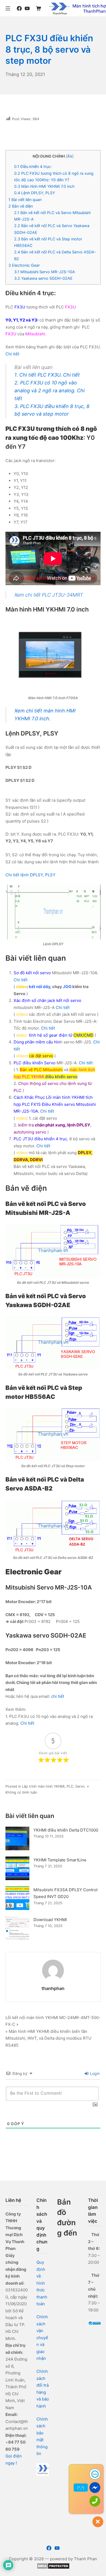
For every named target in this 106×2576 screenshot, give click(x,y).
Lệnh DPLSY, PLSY (35, 193)
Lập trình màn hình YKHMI (43, 1786)
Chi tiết (12, 354)
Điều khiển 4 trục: (33, 166)
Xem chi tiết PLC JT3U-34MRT (49, 595)
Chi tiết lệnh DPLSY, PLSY (30, 875)
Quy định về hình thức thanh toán (42, 2283)
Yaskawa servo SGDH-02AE (43, 278)
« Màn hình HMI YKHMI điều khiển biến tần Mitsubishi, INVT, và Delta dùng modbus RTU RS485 (48, 2038)
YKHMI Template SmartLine (60, 1860)
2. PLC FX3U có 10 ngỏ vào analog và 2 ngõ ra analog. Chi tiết (49, 391)
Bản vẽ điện (21, 206)
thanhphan (53, 1988)
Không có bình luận (21, 1792)
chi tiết (58, 1696)
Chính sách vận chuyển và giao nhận (42, 2338)
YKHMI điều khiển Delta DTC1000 (66, 1830)
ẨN (70, 156)
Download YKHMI (50, 1920)
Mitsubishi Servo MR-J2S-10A (45, 272)
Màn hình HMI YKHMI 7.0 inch (44, 186)
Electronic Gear (24, 265)
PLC (70, 1786)
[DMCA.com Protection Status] (53, 2566)
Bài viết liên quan (25, 200)
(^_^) (81, 2488)
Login (94, 2073)
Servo (80, 1786)
